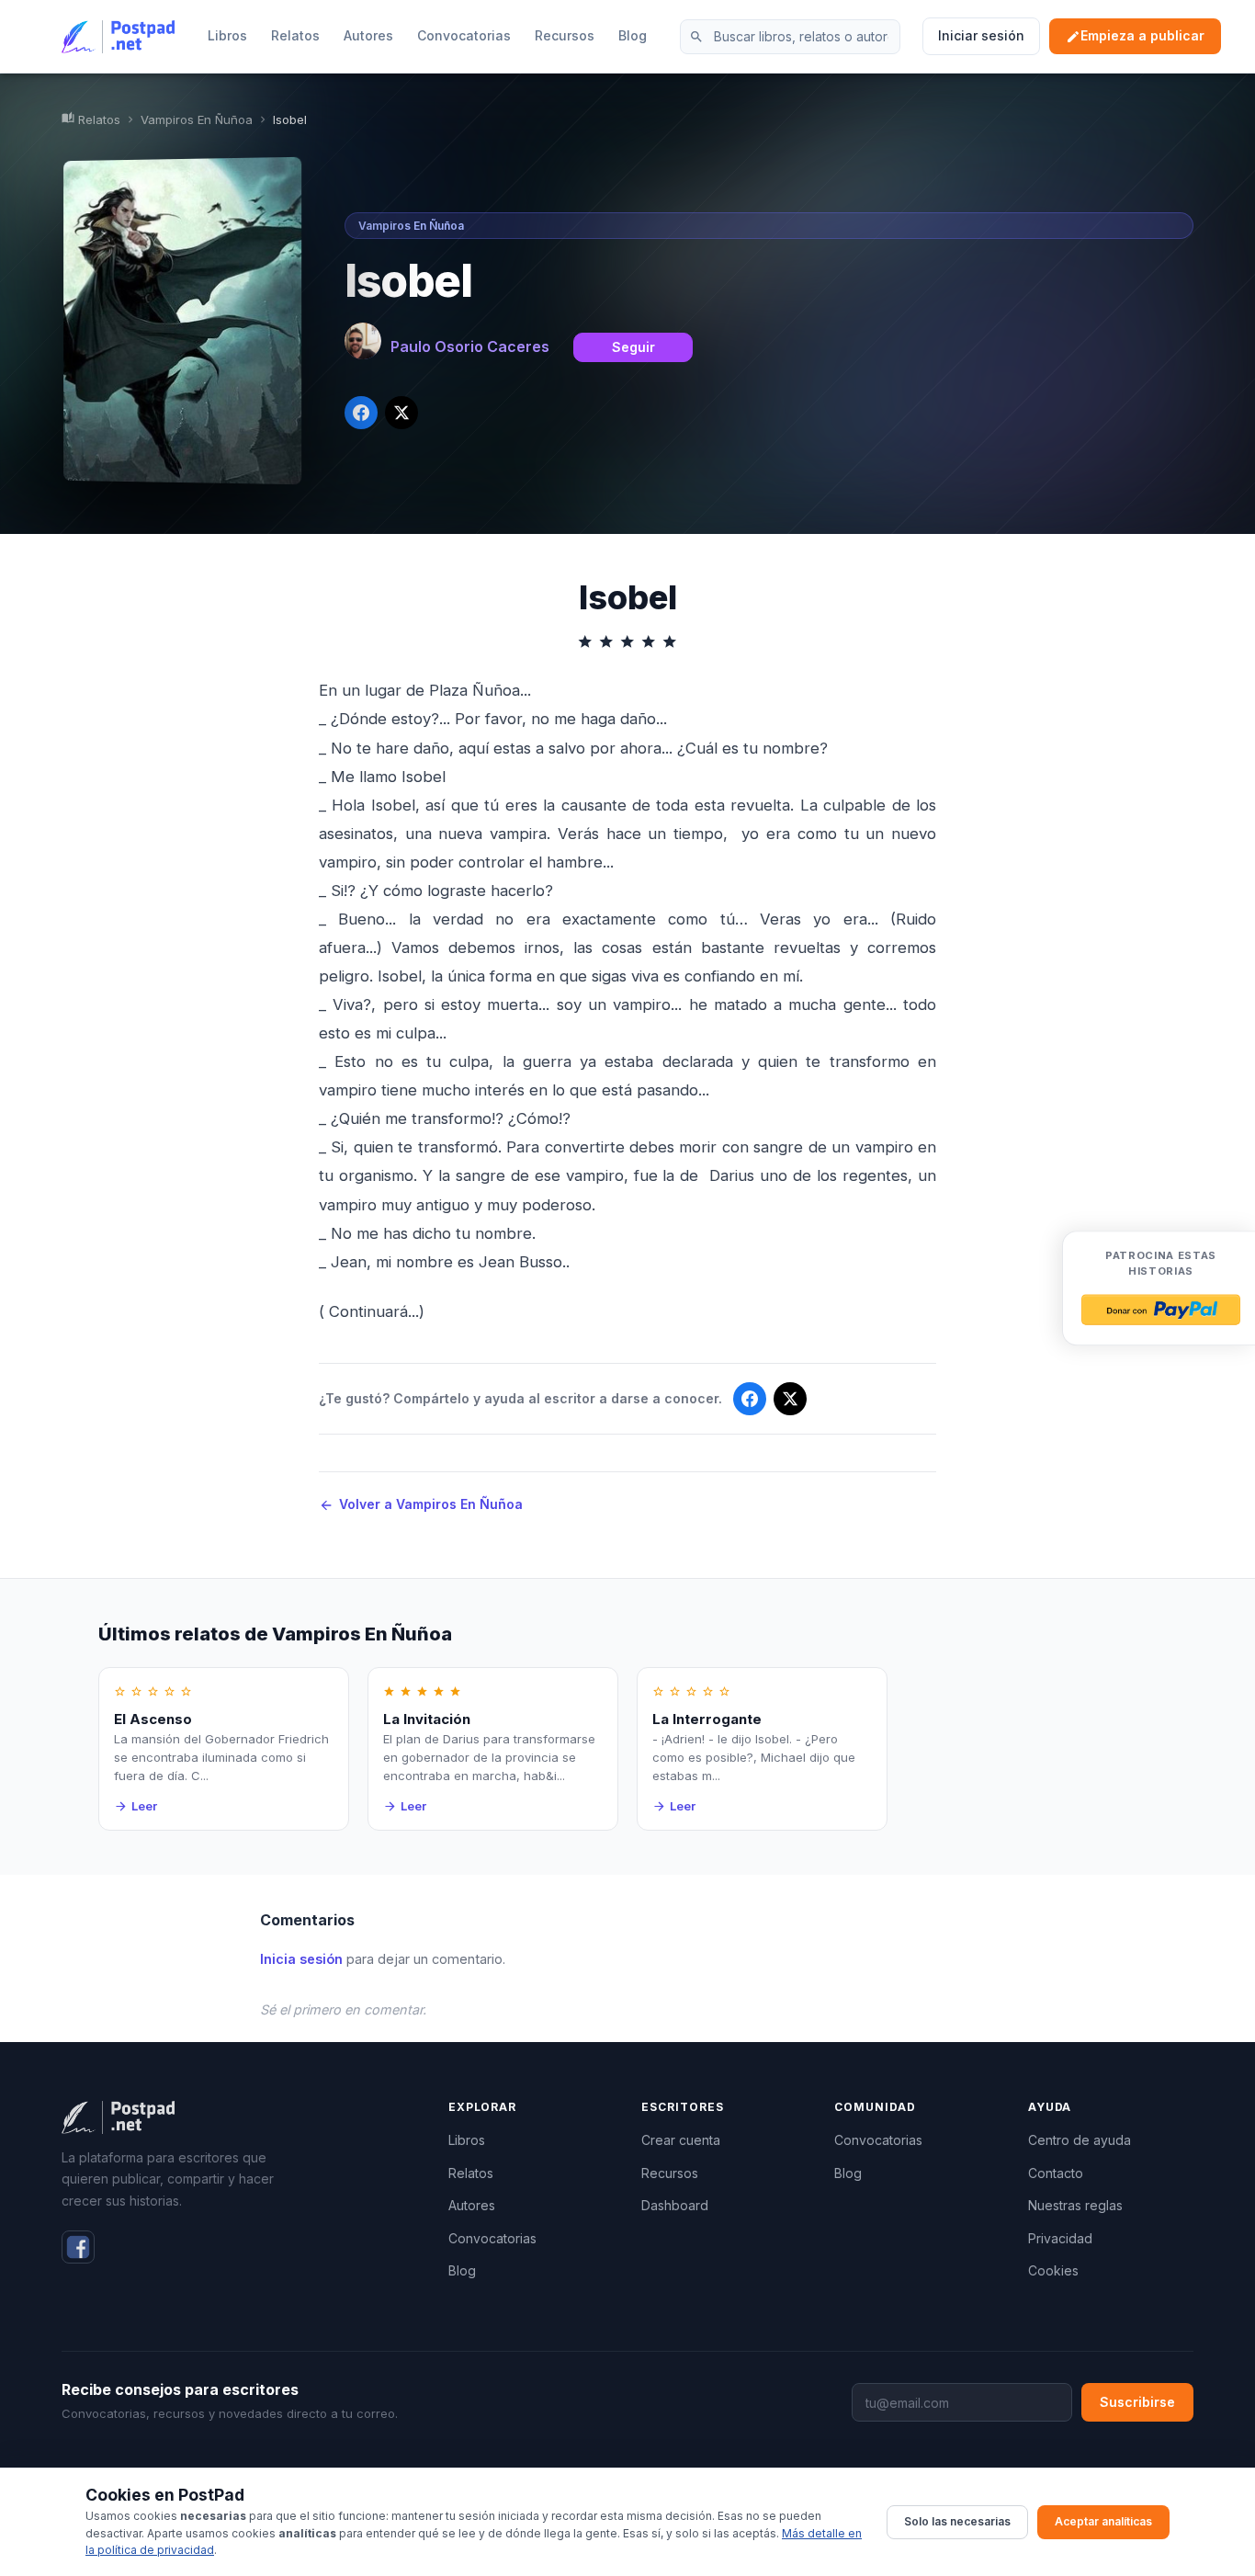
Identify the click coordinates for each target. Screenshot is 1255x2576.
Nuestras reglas (1075, 2205)
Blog (633, 35)
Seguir (633, 347)
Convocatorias (464, 35)
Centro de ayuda (1080, 2140)
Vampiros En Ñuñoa (197, 119)
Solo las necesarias (957, 2521)
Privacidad (1060, 2238)
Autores (368, 35)
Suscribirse (1137, 2402)
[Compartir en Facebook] (361, 413)
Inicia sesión (301, 1959)
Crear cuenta (681, 2140)
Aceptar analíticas (1103, 2521)
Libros (227, 35)
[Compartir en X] (401, 413)
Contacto (1056, 2173)
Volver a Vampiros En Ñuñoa (421, 1504)
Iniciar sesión (981, 35)
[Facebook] (78, 2247)
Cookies (1053, 2270)
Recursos (565, 35)
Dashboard (675, 2205)
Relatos (295, 35)
